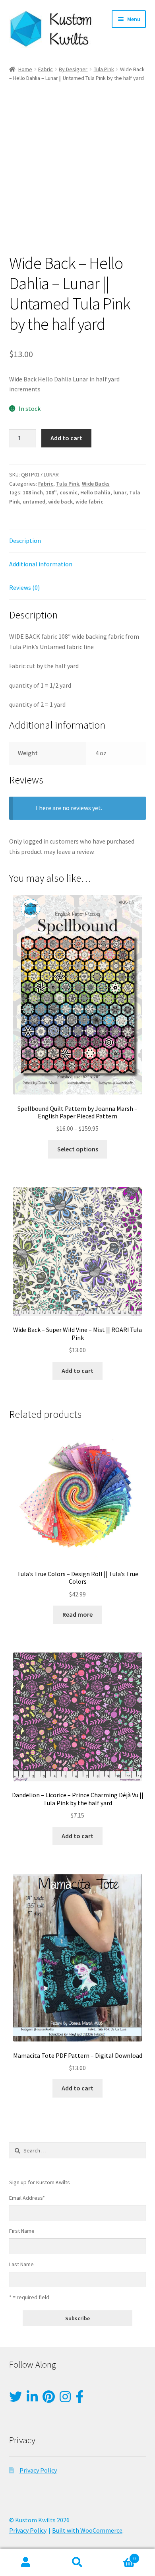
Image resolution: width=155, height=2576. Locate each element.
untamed (34, 502)
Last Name (21, 2264)
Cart (119, 2556)
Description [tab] (25, 540)
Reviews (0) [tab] (24, 587)
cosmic (69, 492)
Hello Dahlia (95, 492)
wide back (60, 502)
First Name (22, 2231)
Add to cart (66, 438)
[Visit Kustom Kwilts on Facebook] (79, 2399)
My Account (26, 2562)
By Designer (73, 69)
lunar (120, 492)
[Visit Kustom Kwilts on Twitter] (15, 2399)
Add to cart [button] (77, 1371)
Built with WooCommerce (87, 2530)
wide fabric (89, 502)
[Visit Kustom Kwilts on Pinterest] (49, 2399)
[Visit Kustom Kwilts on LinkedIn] (32, 2399)
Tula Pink (104, 69)
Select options (78, 1149)
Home (25, 69)
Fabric (46, 69)
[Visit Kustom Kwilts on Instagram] (65, 2399)
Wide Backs (96, 484)
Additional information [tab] (41, 564)
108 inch (33, 492)
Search (77, 2562)
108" (51, 492)
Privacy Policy (38, 2470)
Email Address (27, 2198)
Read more (77, 1614)
